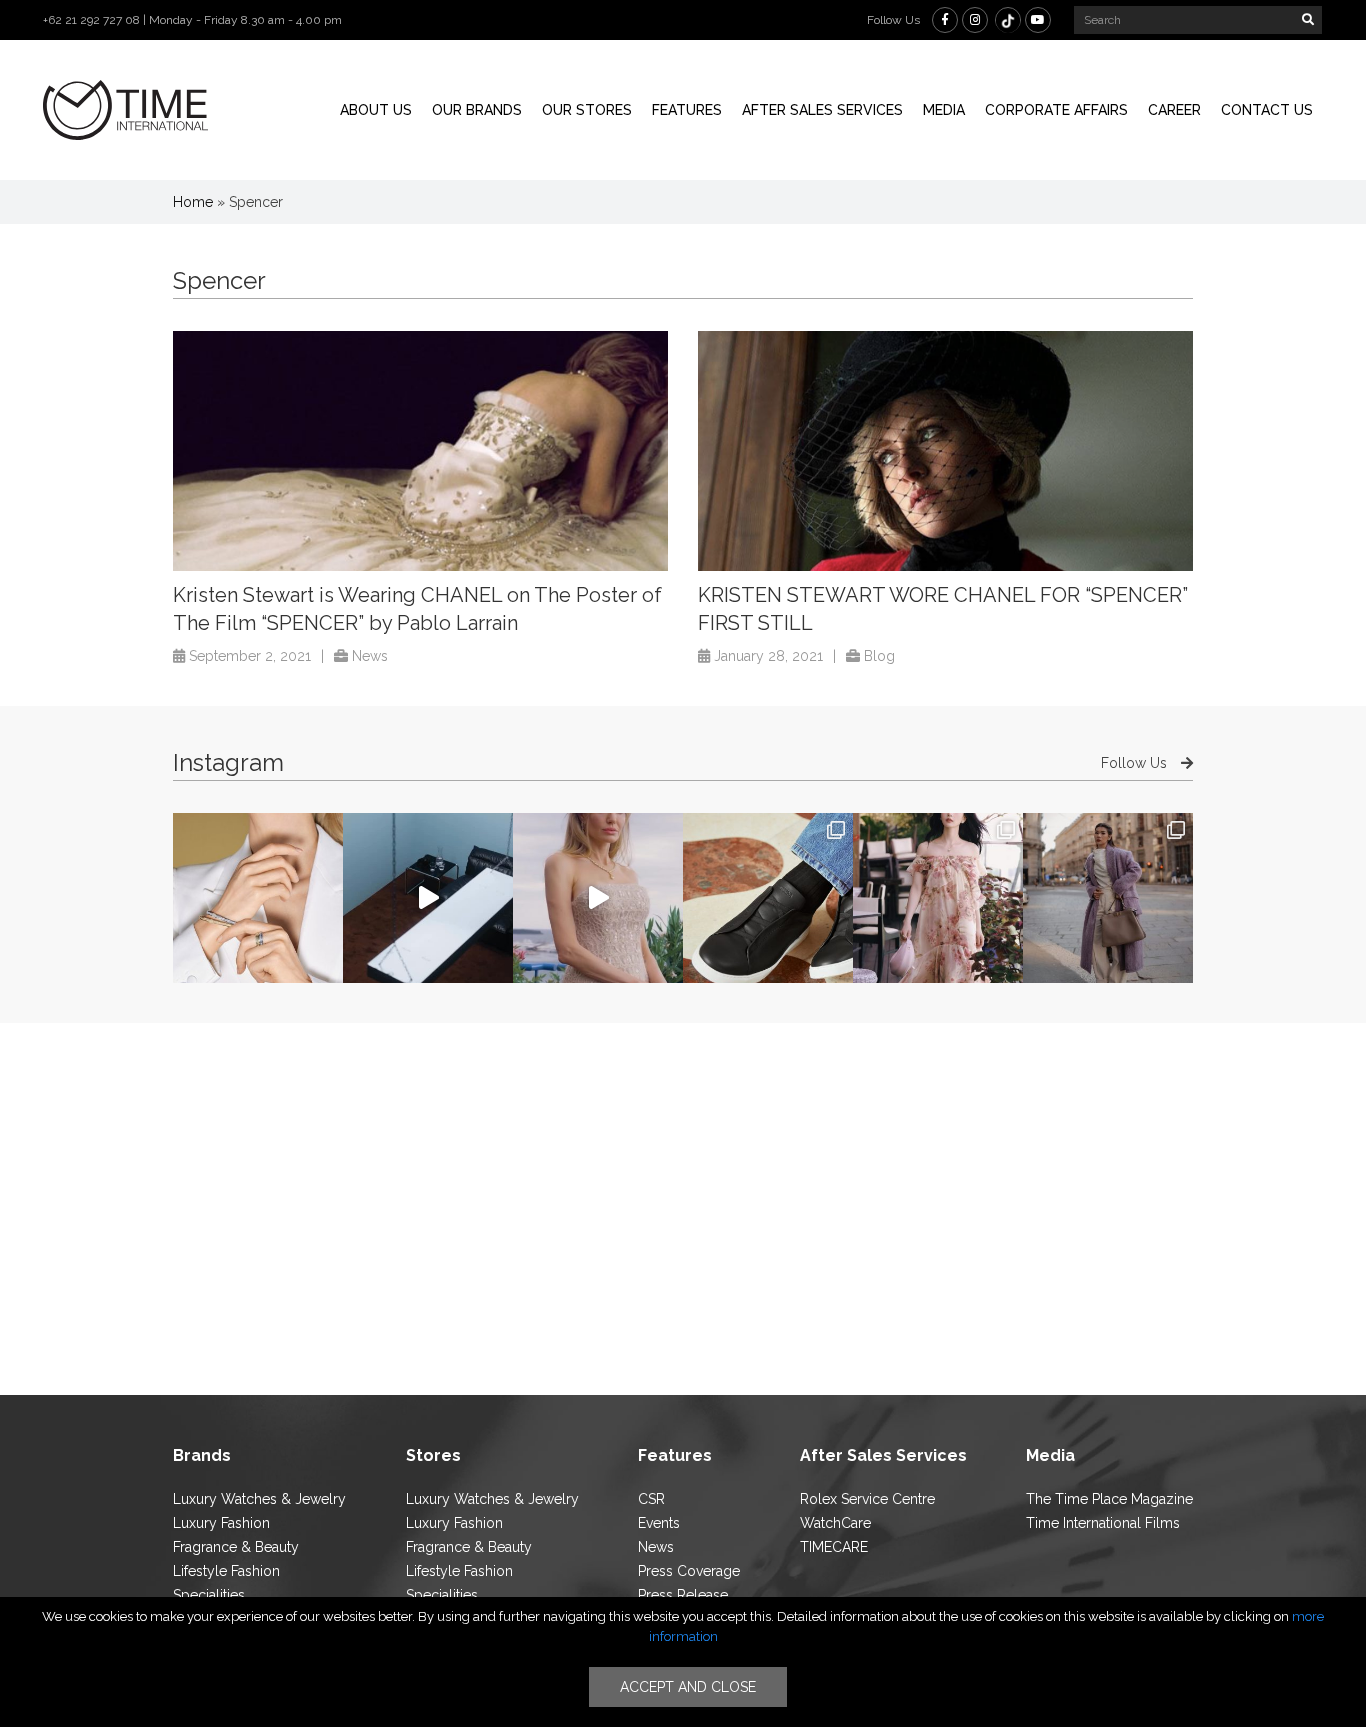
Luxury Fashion (221, 1523)
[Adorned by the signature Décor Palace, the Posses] (258, 898)
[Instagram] (975, 20)
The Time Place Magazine (1109, 1499)
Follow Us (1136, 763)
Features (687, 110)
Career (1174, 110)
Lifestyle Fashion (226, 1571)
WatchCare (835, 1523)
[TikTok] (1008, 20)
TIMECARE (834, 1547)
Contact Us (1267, 110)
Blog (879, 656)
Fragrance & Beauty (236, 1547)
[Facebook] (945, 20)
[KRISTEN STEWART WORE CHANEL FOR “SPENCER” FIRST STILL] (945, 451)
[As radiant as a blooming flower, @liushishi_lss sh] (938, 898)
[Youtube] (1038, 20)
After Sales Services (822, 110)
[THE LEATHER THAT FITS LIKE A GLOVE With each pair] (768, 898)
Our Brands (477, 110)
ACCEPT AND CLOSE (688, 1687)
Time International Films (1103, 1523)
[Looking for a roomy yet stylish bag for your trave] (1108, 898)
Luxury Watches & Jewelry (259, 1499)
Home (193, 202)
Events (659, 1523)
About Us (376, 110)
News (370, 656)
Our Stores (587, 110)
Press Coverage (689, 1571)
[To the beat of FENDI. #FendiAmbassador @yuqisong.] (428, 898)
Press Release (683, 1595)
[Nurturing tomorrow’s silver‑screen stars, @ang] (598, 898)
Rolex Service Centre (867, 1499)
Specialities (209, 1595)
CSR (651, 1499)
